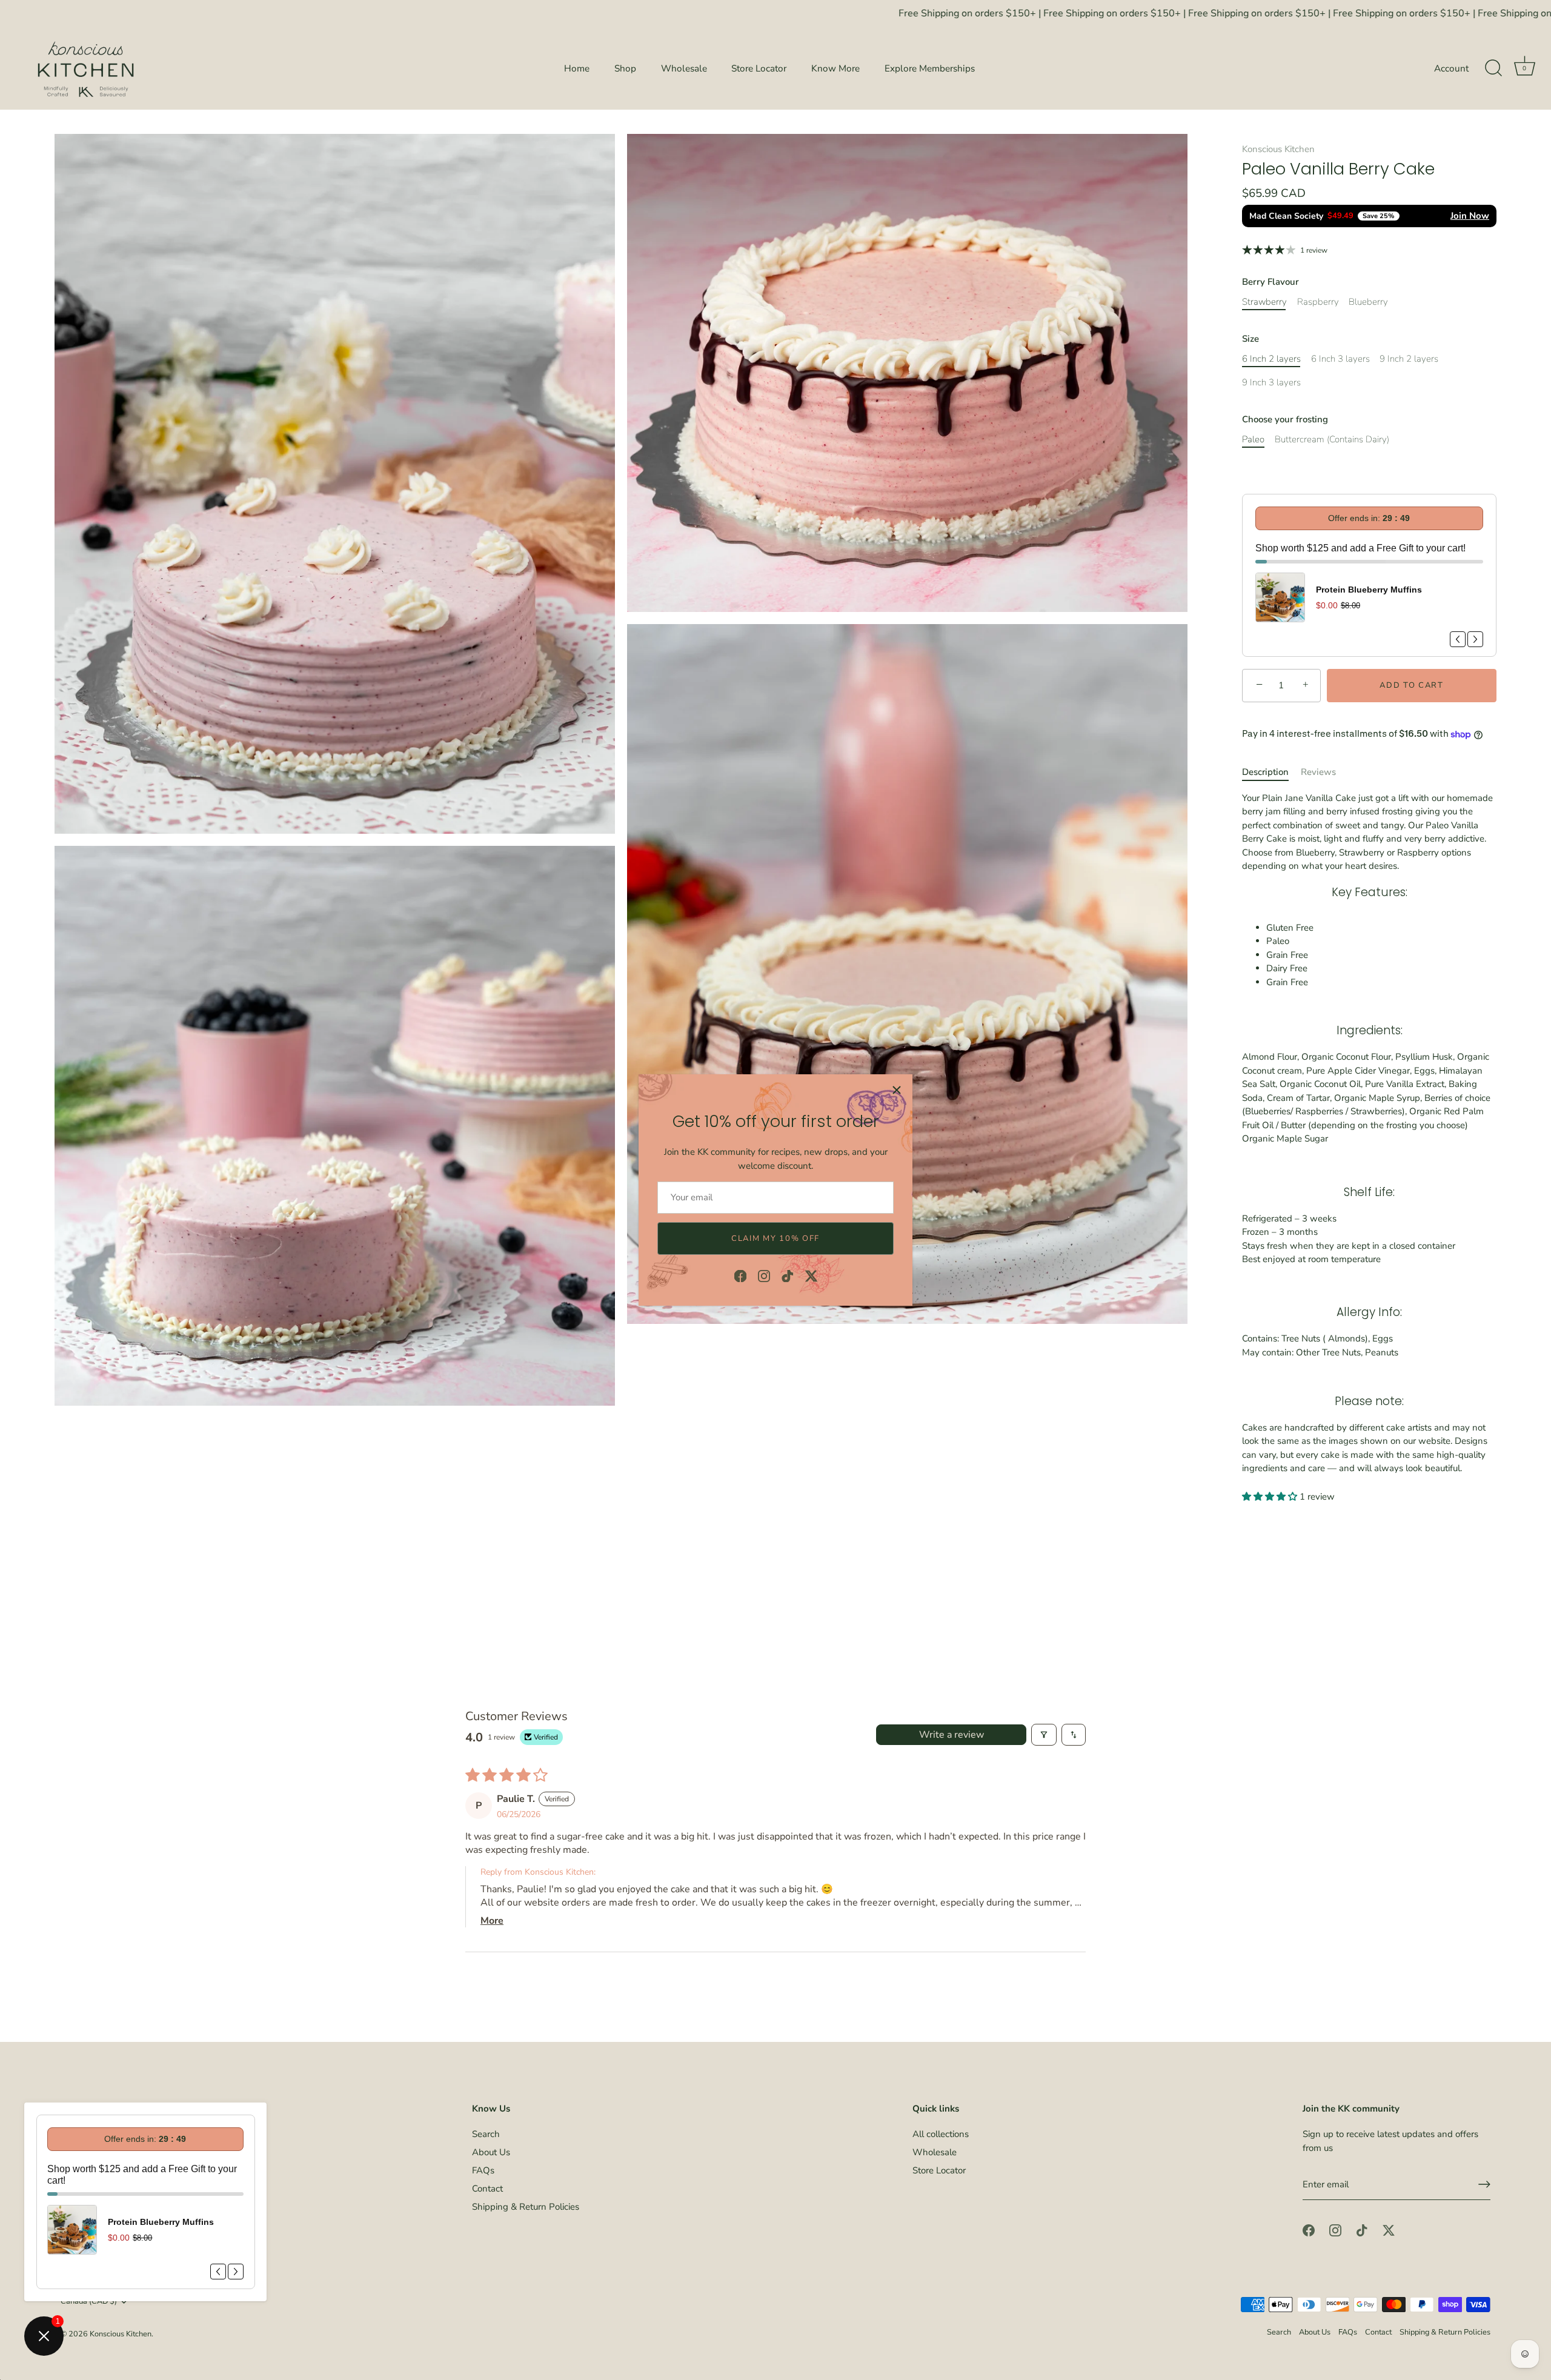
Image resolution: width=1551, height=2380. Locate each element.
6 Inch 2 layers (1271, 359)
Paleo (1253, 439)
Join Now (1470, 216)
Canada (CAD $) (89, 2302)
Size (1250, 339)
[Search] (1493, 68)
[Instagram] (764, 1275)
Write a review (952, 1735)
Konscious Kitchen (1278, 149)
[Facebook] (740, 1275)
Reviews (1318, 772)
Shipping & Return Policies (526, 2207)
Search (486, 2134)
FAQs (483, 2170)
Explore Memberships (930, 68)
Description (1265, 772)
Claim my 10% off (775, 1238)
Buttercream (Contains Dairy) (1332, 439)
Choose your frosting (1285, 419)
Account (1451, 68)
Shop (625, 68)
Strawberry (1264, 302)
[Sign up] (1484, 2184)
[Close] (897, 1090)
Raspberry (1318, 302)
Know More (835, 68)
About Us (491, 2152)
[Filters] (1044, 1735)
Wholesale (684, 68)
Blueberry (1368, 302)
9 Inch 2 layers (1409, 359)
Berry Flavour (1270, 282)
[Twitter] (811, 1275)
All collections (941, 2134)
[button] (1271, 1497)
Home (577, 68)
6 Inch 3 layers (1340, 359)
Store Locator (759, 68)
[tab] (1271, 772)
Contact (487, 2189)
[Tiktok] (788, 1275)
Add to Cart (1412, 685)
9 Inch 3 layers (1271, 382)
